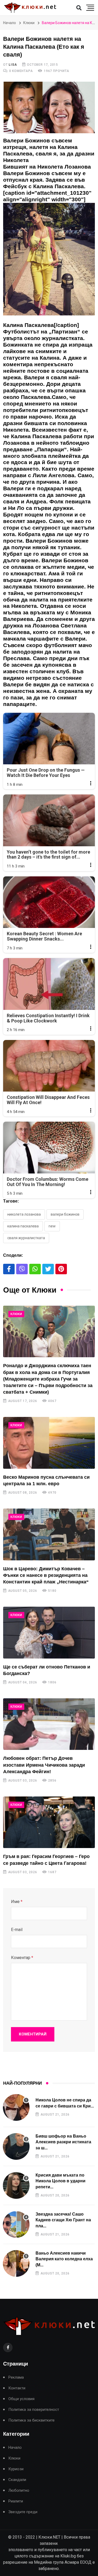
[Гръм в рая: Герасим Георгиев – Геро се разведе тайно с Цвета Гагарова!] (49, 1822)
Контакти (17, 2388)
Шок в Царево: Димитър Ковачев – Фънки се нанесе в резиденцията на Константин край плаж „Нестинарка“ (46, 1575)
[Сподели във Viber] (22, 1269)
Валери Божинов (65, 1214)
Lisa (13, 65)
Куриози (16, 2469)
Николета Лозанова (24, 1214)
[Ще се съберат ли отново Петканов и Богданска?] (49, 1632)
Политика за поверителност (34, 2410)
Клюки (29, 23)
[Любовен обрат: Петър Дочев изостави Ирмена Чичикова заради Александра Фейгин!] (49, 1724)
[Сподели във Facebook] (9, 1269)
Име (17, 1902)
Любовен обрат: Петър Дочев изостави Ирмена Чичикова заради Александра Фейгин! (44, 1765)
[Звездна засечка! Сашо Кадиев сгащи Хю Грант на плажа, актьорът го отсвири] (16, 2224)
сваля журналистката (26, 1238)
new (52, 1226)
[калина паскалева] (49, 262)
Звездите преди (23, 2512)
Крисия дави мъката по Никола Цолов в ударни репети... (60, 2181)
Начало (10, 23)
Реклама (16, 2377)
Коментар (22, 1958)
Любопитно (19, 2491)
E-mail (17, 1930)
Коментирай (33, 2034)
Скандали (17, 2480)
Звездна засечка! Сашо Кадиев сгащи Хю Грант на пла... (63, 2220)
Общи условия (21, 2399)
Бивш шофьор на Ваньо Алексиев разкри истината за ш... (63, 2142)
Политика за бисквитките (31, 2420)
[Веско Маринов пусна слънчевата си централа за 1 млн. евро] (49, 1443)
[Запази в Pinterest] (61, 1269)
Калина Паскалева (23, 1226)
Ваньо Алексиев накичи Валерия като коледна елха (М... (64, 2259)
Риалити (16, 2501)
